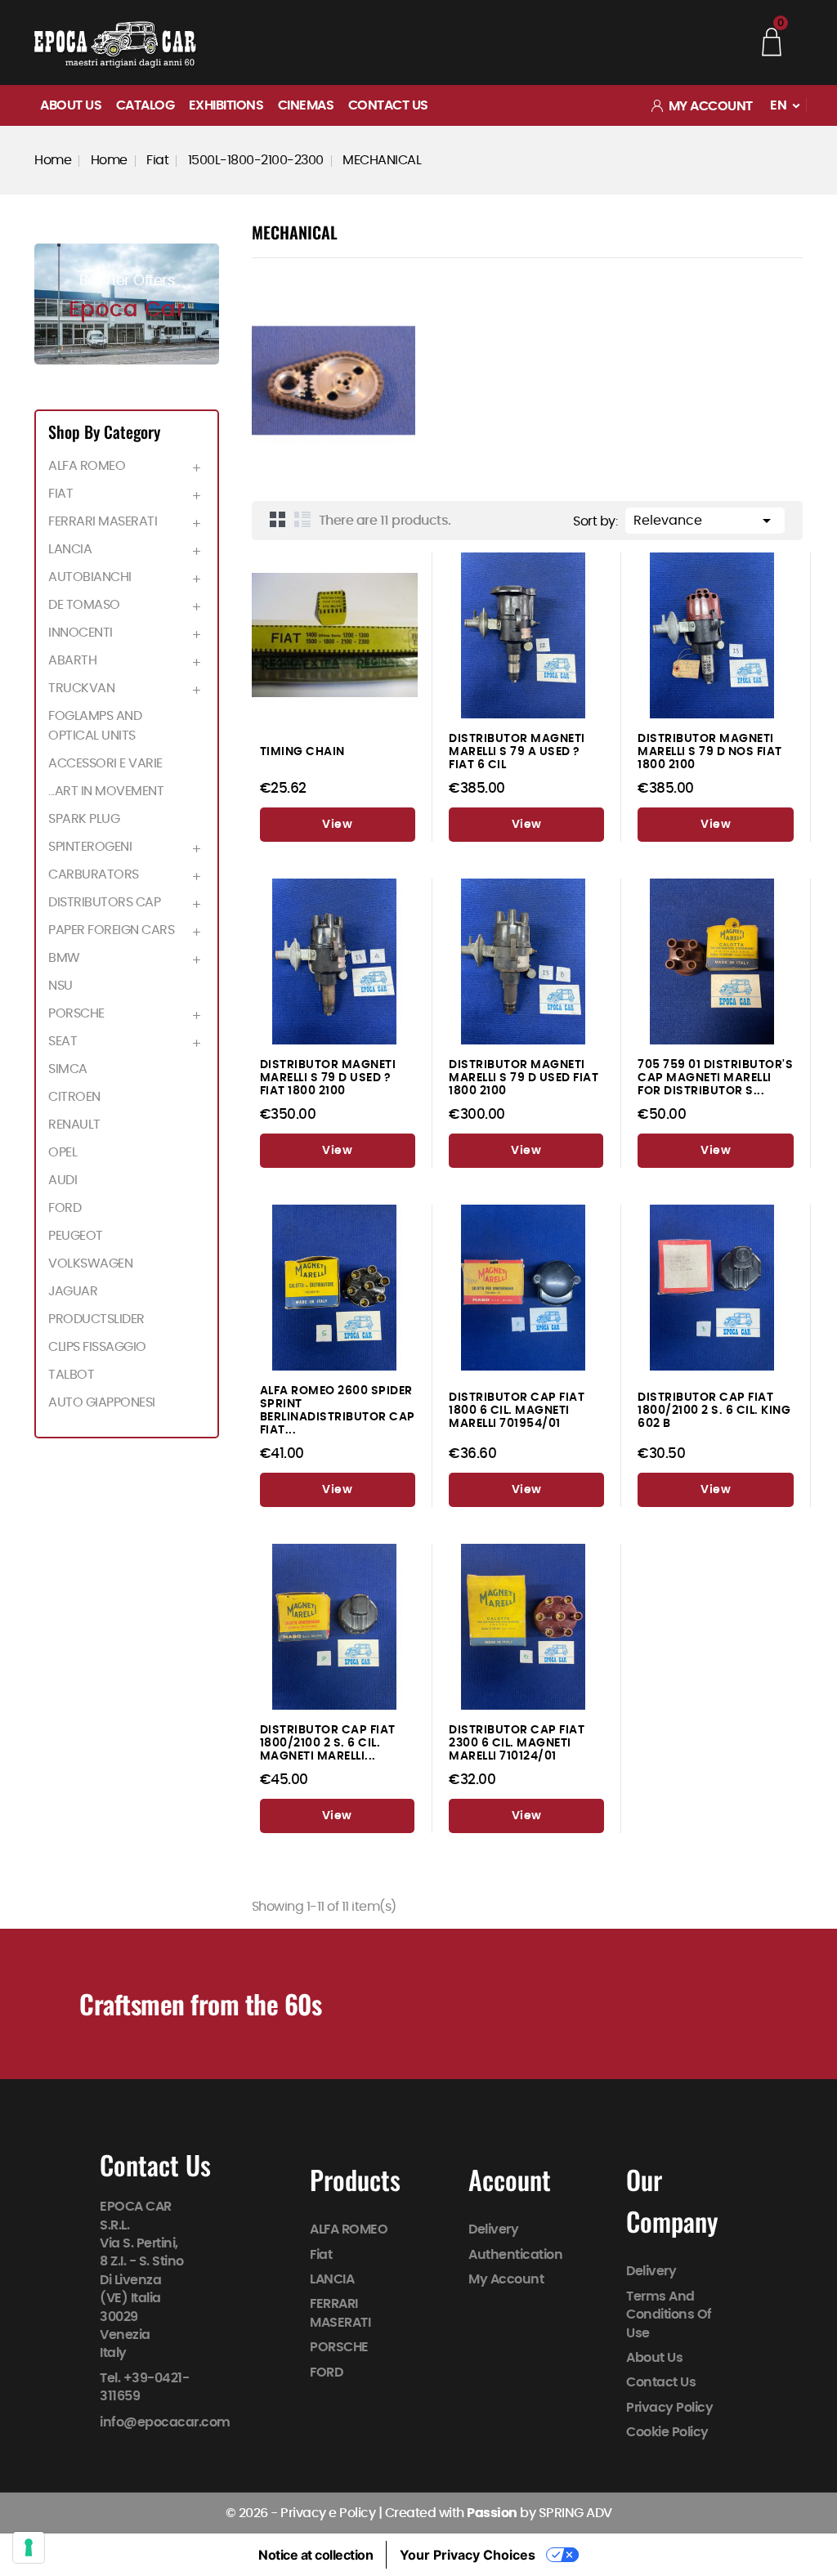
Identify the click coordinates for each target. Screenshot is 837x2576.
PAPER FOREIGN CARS (111, 930)
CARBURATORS (94, 874)
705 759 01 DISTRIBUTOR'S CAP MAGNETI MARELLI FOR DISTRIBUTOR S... (715, 1078)
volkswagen (90, 1263)
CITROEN (74, 1097)
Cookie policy (667, 2432)
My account (506, 2279)
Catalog (145, 105)
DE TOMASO (84, 605)
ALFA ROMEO (87, 466)
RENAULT (74, 1125)
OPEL (63, 1152)
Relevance (705, 521)
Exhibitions (226, 105)
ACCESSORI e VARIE (105, 763)
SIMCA (68, 1069)
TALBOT (71, 1375)
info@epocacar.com (165, 2422)
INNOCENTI (81, 633)
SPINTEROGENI (90, 847)
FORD (65, 1208)
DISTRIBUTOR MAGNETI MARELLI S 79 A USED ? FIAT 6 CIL (517, 751)
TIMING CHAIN (302, 751)
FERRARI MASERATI (103, 521)
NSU (60, 986)
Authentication (515, 2255)
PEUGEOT (76, 1236)
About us (71, 105)
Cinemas (306, 105)
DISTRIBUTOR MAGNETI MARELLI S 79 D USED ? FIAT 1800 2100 (328, 1078)
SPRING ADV (575, 2513)
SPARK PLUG (84, 819)
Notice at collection (316, 2555)
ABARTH (72, 660)
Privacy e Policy (328, 2513)
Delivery (493, 2229)
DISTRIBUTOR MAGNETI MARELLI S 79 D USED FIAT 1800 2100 (524, 1078)
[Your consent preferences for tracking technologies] (29, 2547)
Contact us (388, 105)
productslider (96, 1319)
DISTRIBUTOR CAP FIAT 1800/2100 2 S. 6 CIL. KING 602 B (714, 1410)
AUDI (63, 1180)
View (337, 825)
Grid (278, 519)
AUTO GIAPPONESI (102, 1402)
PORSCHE (76, 1013)
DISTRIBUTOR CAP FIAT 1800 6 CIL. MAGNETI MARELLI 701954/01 (517, 1410)
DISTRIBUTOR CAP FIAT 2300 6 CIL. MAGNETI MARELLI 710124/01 (517, 1743)
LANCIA (70, 549)
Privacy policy (669, 2408)
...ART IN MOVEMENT (106, 791)
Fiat (60, 494)
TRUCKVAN (81, 688)
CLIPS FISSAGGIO (97, 1347)
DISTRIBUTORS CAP (104, 902)
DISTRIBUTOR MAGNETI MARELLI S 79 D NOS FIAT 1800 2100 (710, 751)
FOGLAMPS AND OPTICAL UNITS (95, 726)
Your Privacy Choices (468, 2555)
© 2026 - (253, 2513)
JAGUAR (73, 1291)
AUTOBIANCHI (90, 577)
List (302, 519)
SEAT (63, 1041)
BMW (64, 958)
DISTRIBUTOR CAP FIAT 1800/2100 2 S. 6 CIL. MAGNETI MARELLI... (328, 1743)
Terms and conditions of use (669, 2315)
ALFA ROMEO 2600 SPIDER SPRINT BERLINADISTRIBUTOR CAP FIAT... (338, 1410)
